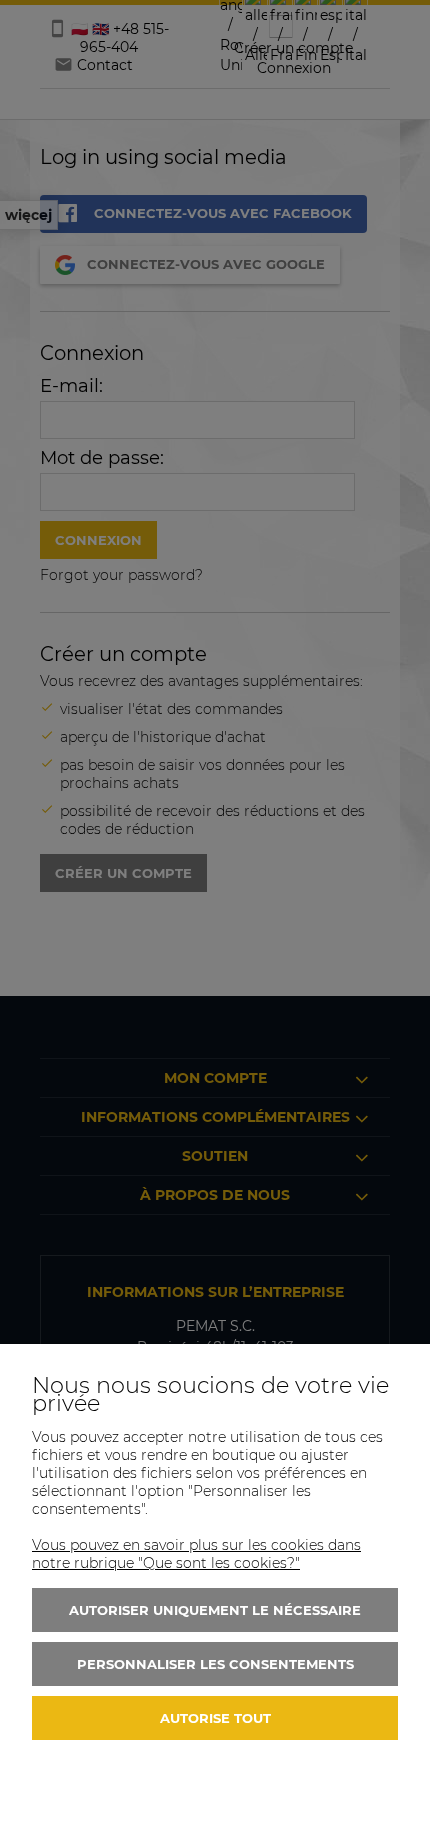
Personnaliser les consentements (215, 1664)
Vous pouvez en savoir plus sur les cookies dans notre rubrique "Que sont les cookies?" (196, 1554)
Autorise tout (215, 1718)
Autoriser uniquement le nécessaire (215, 1610)
